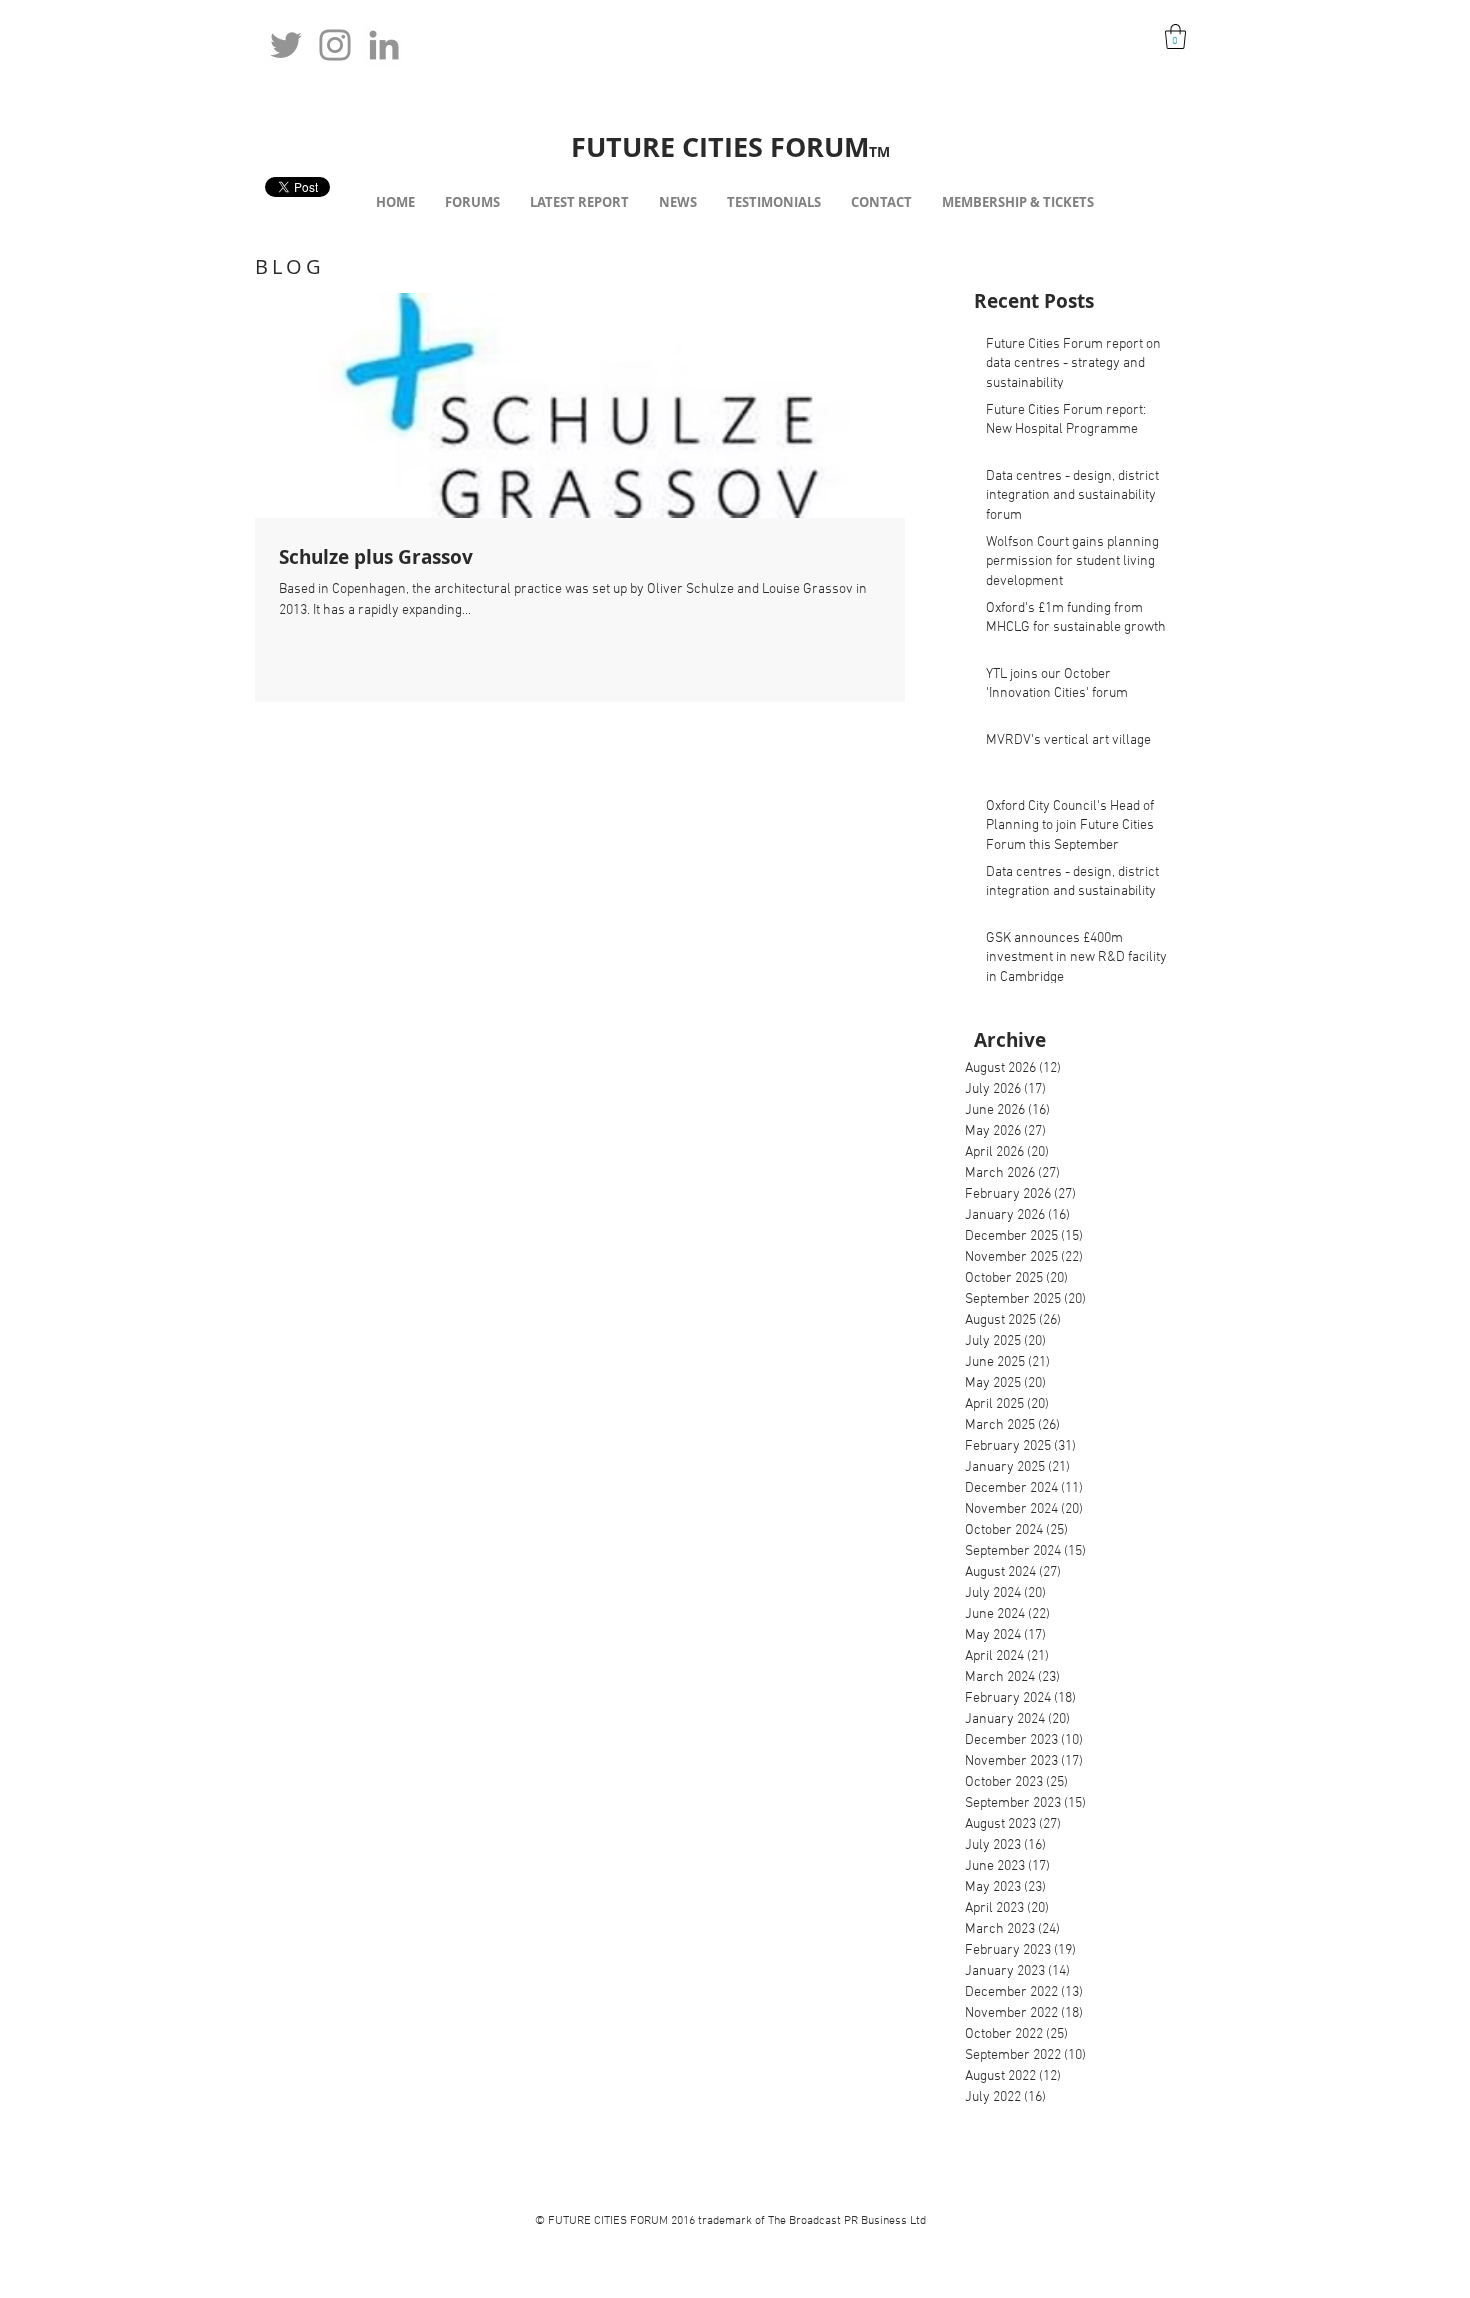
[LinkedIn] (384, 45)
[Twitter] (286, 45)
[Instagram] (335, 45)
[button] (1175, 36)
